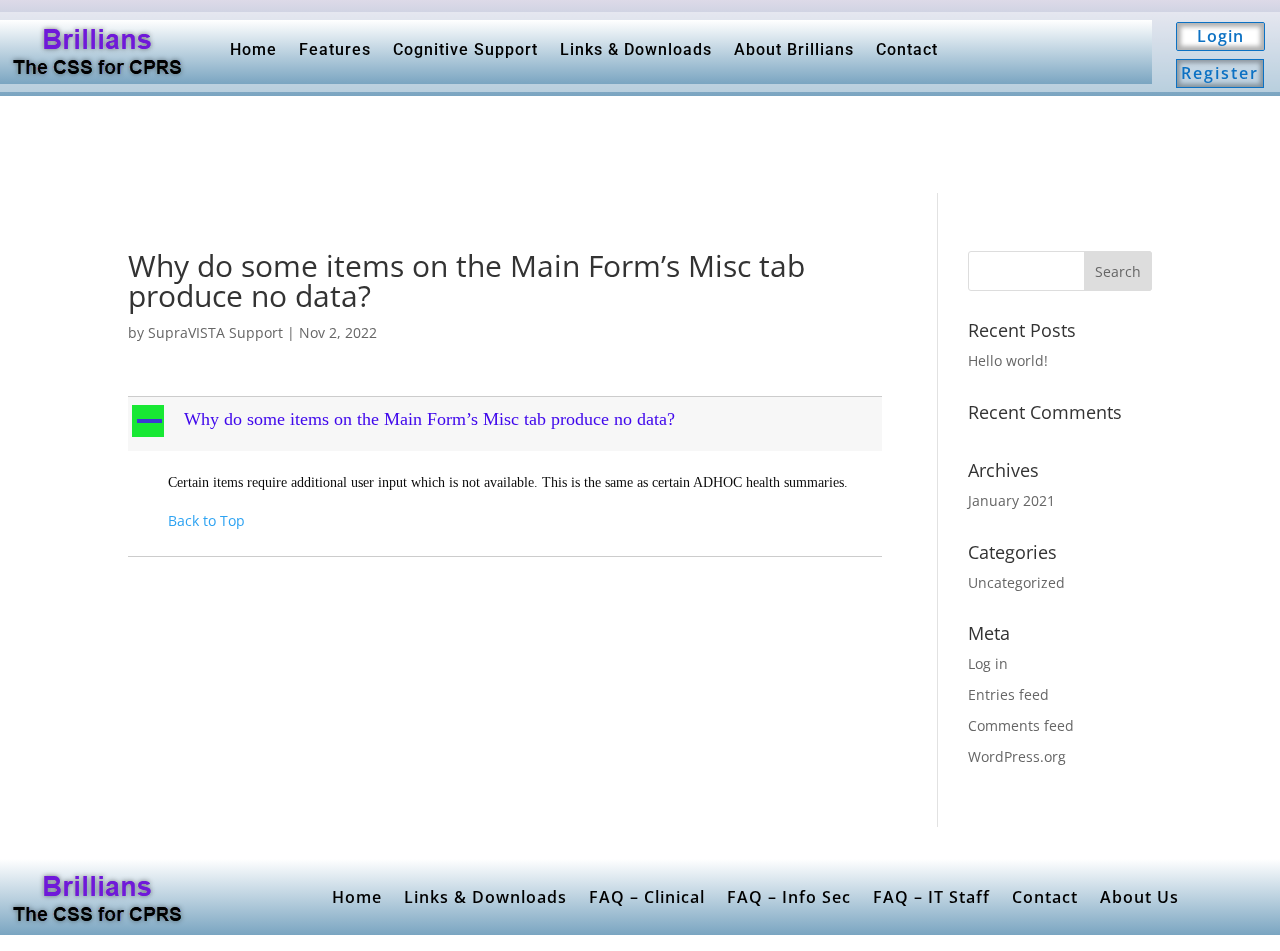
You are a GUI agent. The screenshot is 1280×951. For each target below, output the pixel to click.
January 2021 (1011, 500)
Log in (988, 663)
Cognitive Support (465, 49)
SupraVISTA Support (215, 332)
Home (253, 49)
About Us (1139, 897)
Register (1220, 73)
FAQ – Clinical (647, 897)
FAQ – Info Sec (789, 897)
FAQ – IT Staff (931, 897)
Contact (907, 49)
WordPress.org (1017, 756)
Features (335, 49)
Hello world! (1008, 360)
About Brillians (794, 49)
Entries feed (1008, 694)
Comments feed (1021, 725)
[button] (507, 424)
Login (1220, 36)
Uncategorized (1016, 582)
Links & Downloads (636, 49)
